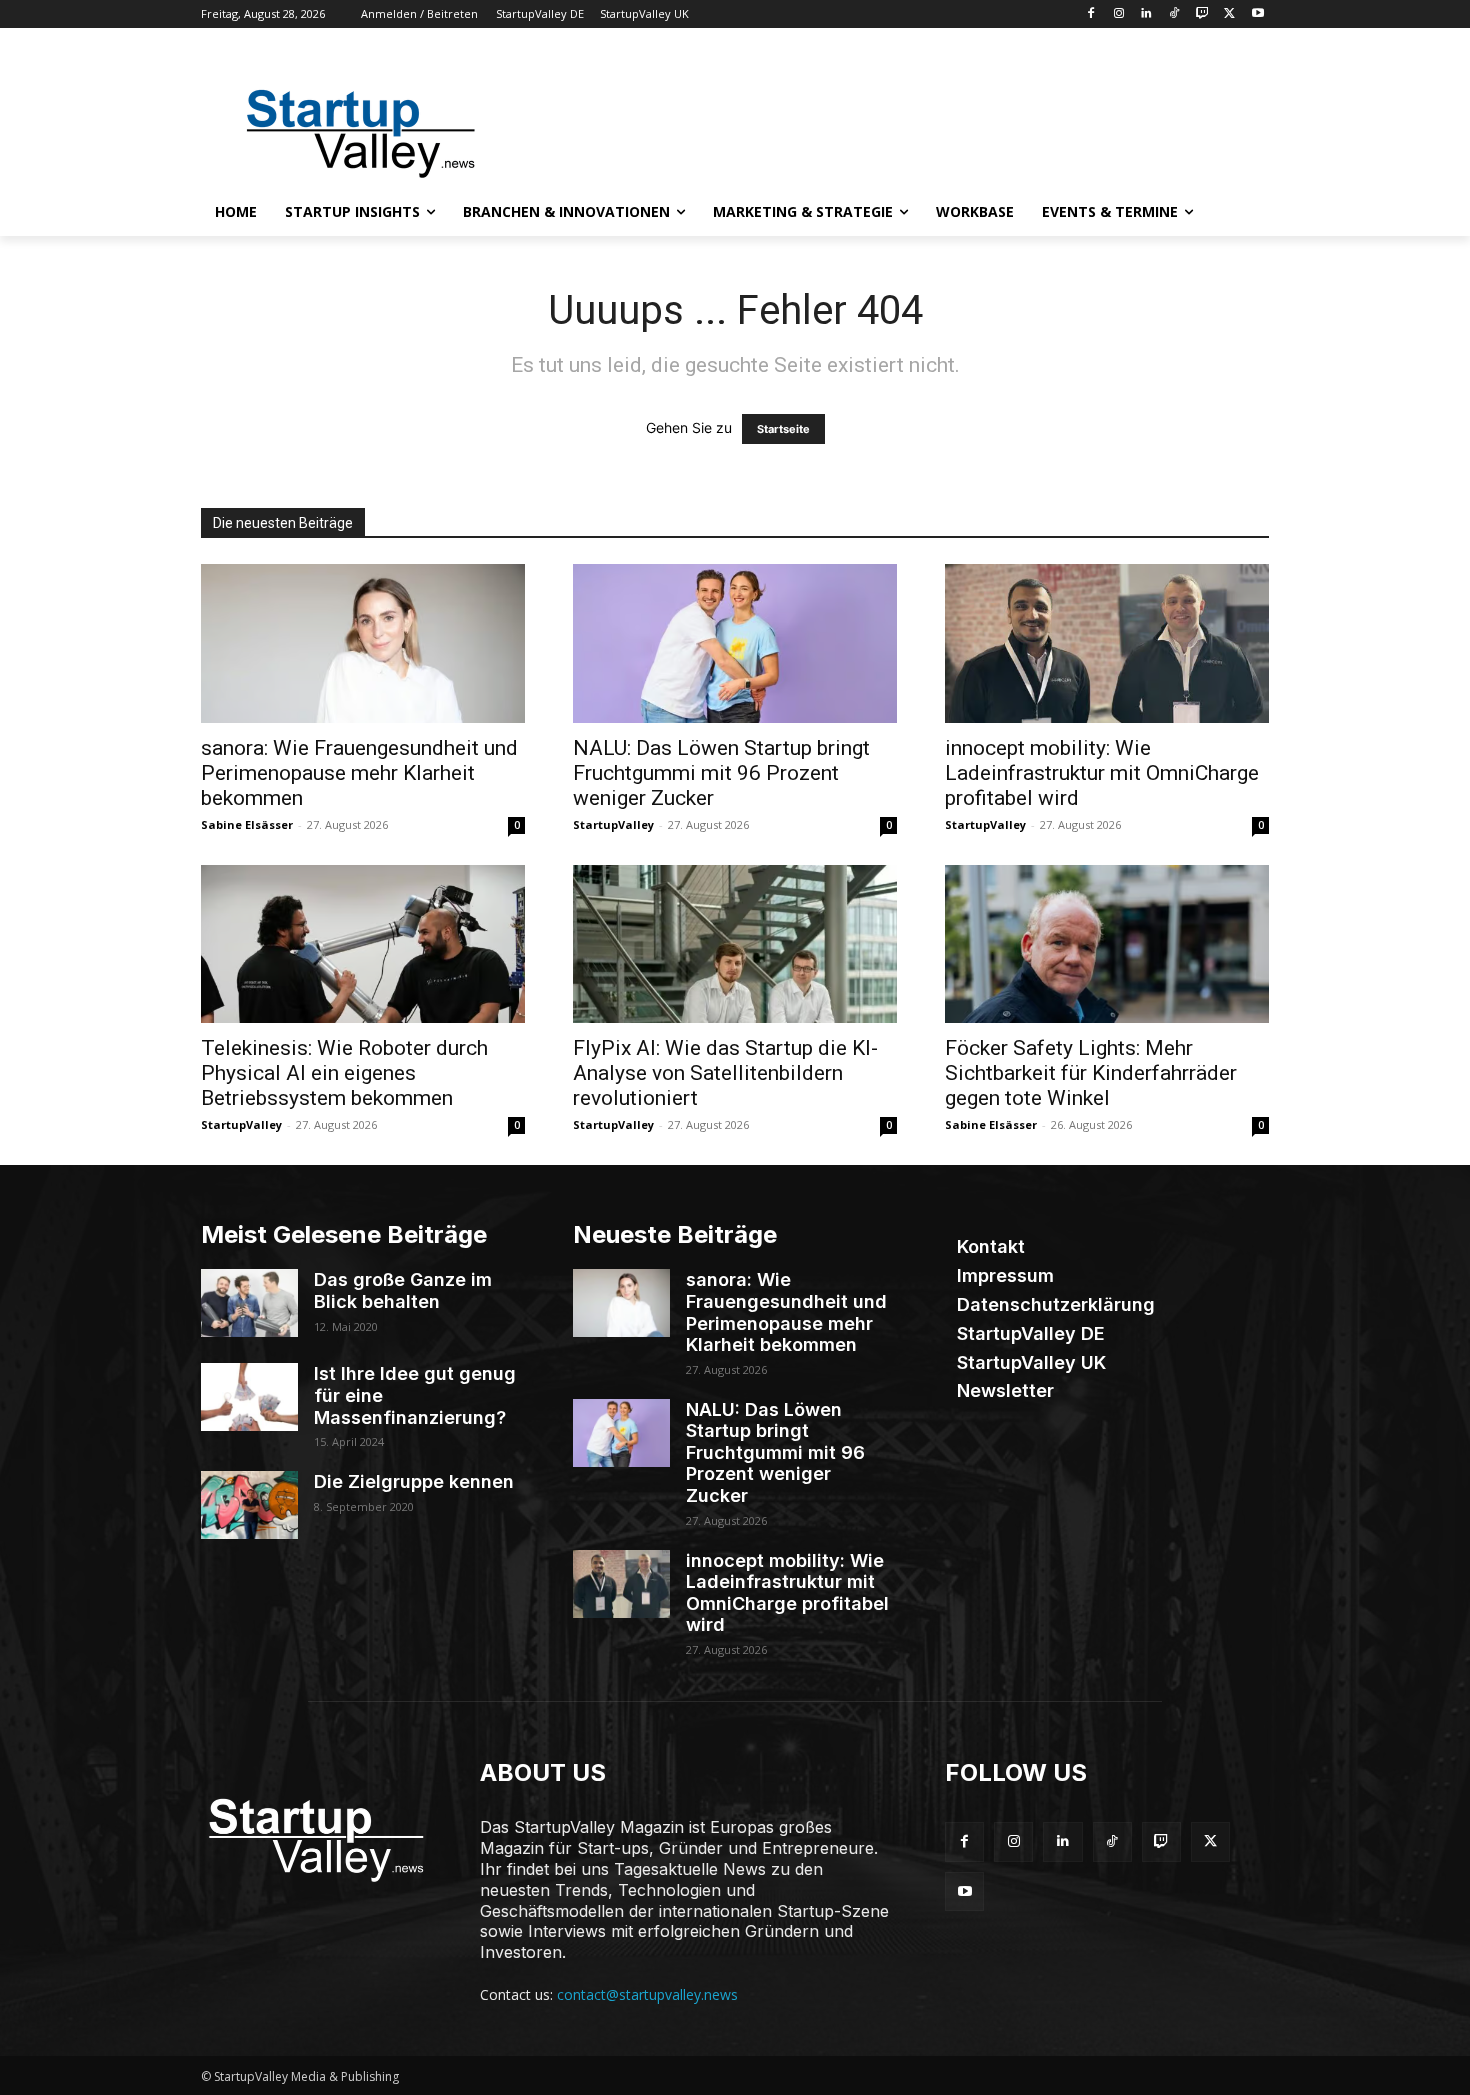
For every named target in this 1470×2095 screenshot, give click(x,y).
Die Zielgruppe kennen (414, 1481)
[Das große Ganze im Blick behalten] (249, 1303)
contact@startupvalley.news (647, 1994)
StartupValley (613, 824)
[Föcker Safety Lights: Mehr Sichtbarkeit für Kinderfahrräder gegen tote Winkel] (1107, 944)
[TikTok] (1174, 14)
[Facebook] (1090, 14)
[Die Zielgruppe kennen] (249, 1505)
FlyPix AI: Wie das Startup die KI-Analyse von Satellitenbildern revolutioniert (725, 1073)
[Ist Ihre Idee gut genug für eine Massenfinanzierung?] (249, 1397)
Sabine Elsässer (247, 824)
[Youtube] (1257, 14)
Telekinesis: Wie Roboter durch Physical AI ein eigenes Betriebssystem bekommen (344, 1073)
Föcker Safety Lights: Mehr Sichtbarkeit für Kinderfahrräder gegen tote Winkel (1091, 1073)
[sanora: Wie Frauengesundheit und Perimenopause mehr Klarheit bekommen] (363, 643)
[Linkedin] (1146, 14)
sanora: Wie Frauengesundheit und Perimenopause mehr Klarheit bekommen (359, 773)
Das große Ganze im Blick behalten (403, 1290)
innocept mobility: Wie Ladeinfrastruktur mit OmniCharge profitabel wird (1102, 773)
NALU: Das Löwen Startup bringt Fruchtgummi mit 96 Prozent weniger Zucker (721, 773)
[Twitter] (1229, 14)
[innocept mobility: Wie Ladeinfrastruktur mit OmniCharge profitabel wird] (1107, 643)
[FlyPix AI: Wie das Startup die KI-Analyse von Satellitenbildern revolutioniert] (735, 944)
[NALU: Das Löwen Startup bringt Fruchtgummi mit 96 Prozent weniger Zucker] (735, 643)
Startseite (783, 429)
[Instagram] (1118, 14)
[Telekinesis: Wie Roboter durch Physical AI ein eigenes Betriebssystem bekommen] (363, 944)
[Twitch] (1202, 14)
